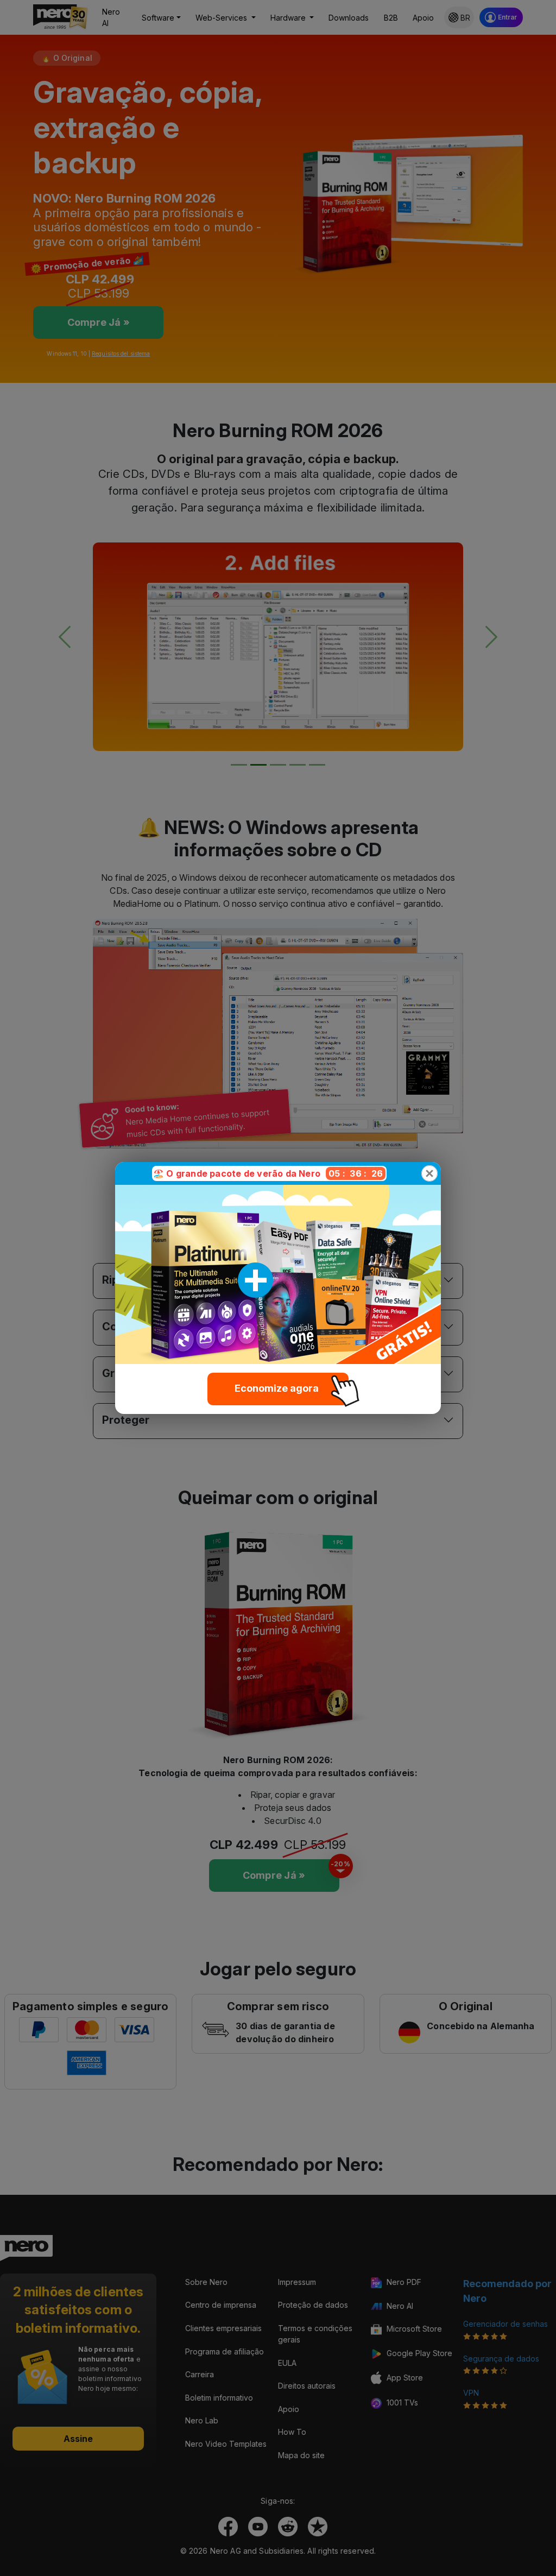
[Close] (429, 1173)
